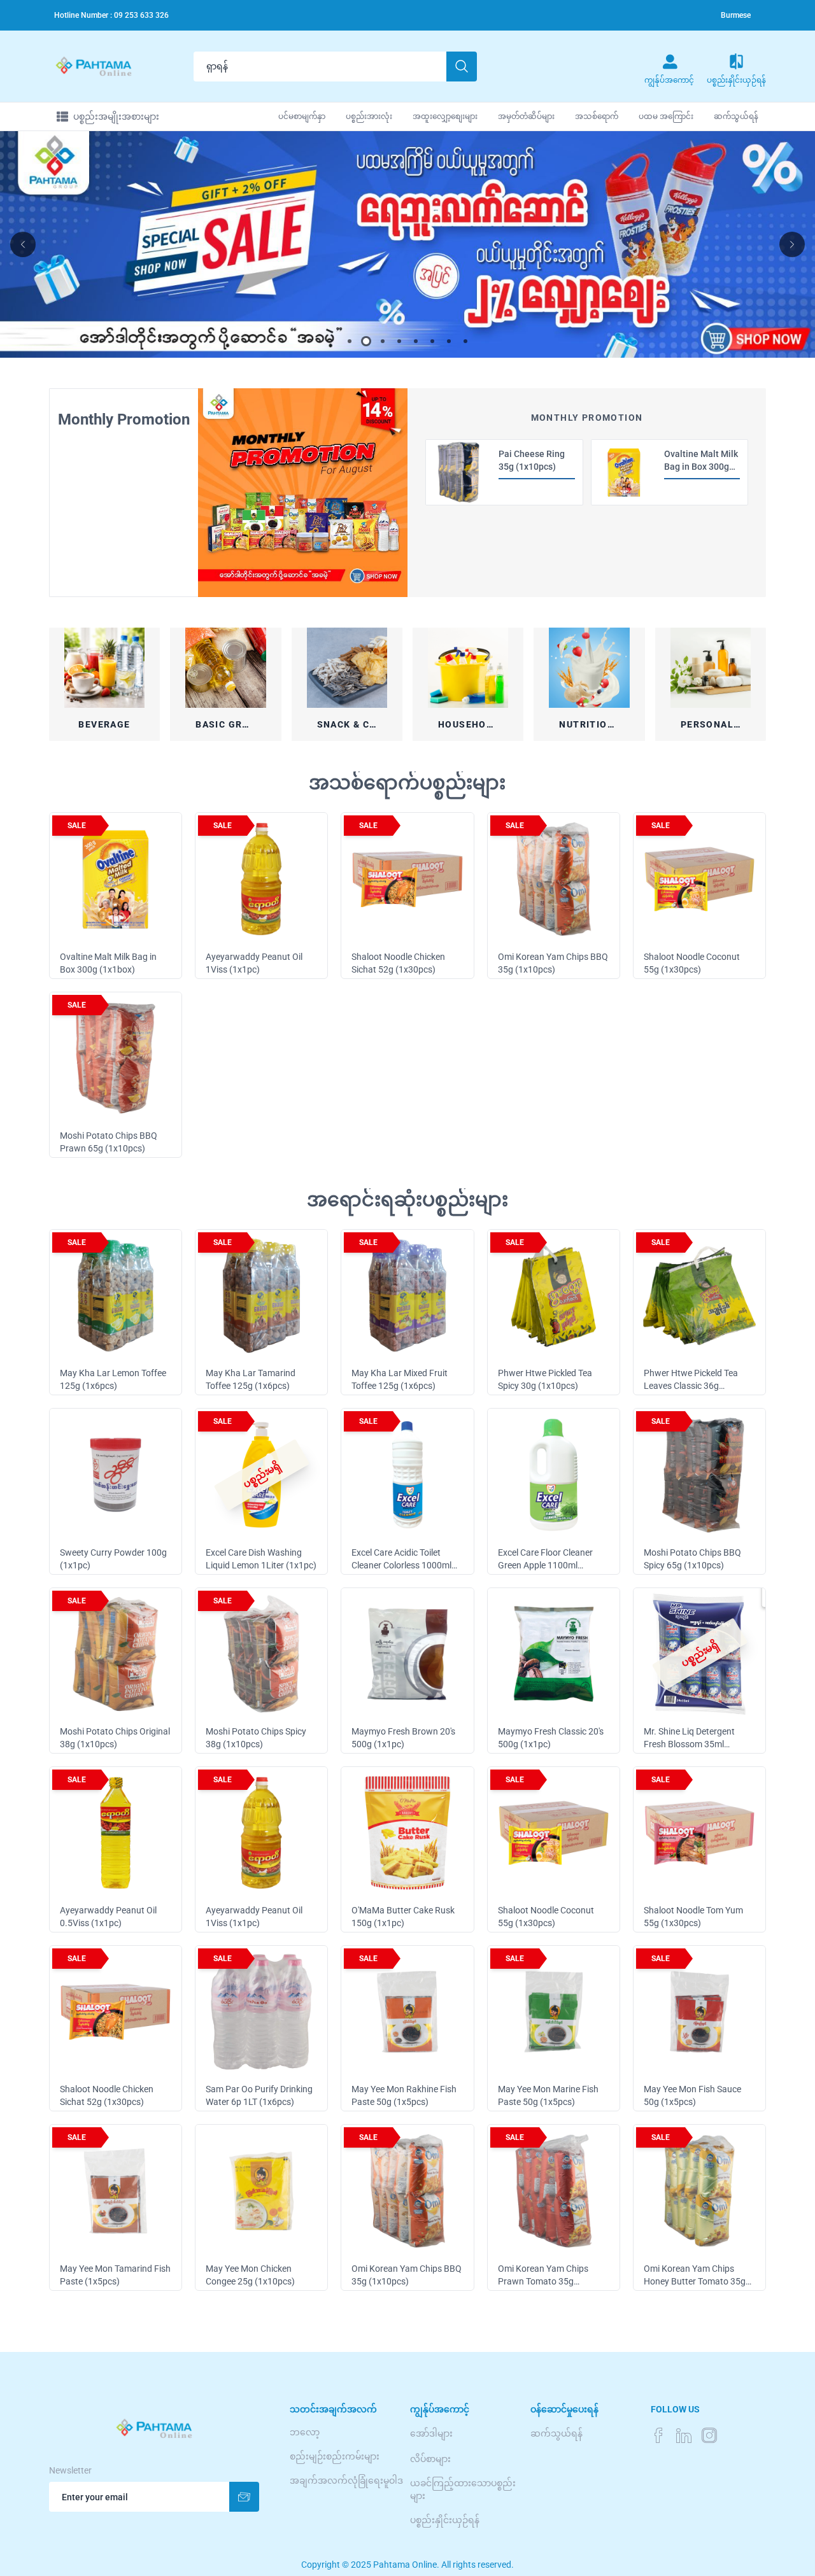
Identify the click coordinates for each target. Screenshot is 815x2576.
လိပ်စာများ (430, 2459)
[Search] (462, 67)
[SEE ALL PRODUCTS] (303, 493)
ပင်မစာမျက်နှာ (302, 116)
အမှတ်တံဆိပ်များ (526, 116)
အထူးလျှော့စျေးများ (445, 116)
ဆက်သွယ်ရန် (736, 116)
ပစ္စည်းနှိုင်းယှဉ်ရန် (445, 2520)
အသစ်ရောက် (597, 116)
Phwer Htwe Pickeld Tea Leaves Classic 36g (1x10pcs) (691, 1386)
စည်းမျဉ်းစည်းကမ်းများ (335, 2456)
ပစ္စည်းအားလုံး (369, 116)
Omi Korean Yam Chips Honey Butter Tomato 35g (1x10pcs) (695, 2281)
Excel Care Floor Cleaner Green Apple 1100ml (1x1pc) (545, 1565)
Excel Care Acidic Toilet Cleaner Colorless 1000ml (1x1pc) (401, 1565)
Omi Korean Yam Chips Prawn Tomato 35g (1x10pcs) (543, 2281)
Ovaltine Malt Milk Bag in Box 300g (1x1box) (701, 467)
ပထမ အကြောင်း (666, 116)
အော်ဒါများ (431, 2433)
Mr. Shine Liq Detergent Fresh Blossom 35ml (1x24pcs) (689, 1744)
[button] (350, 341)
